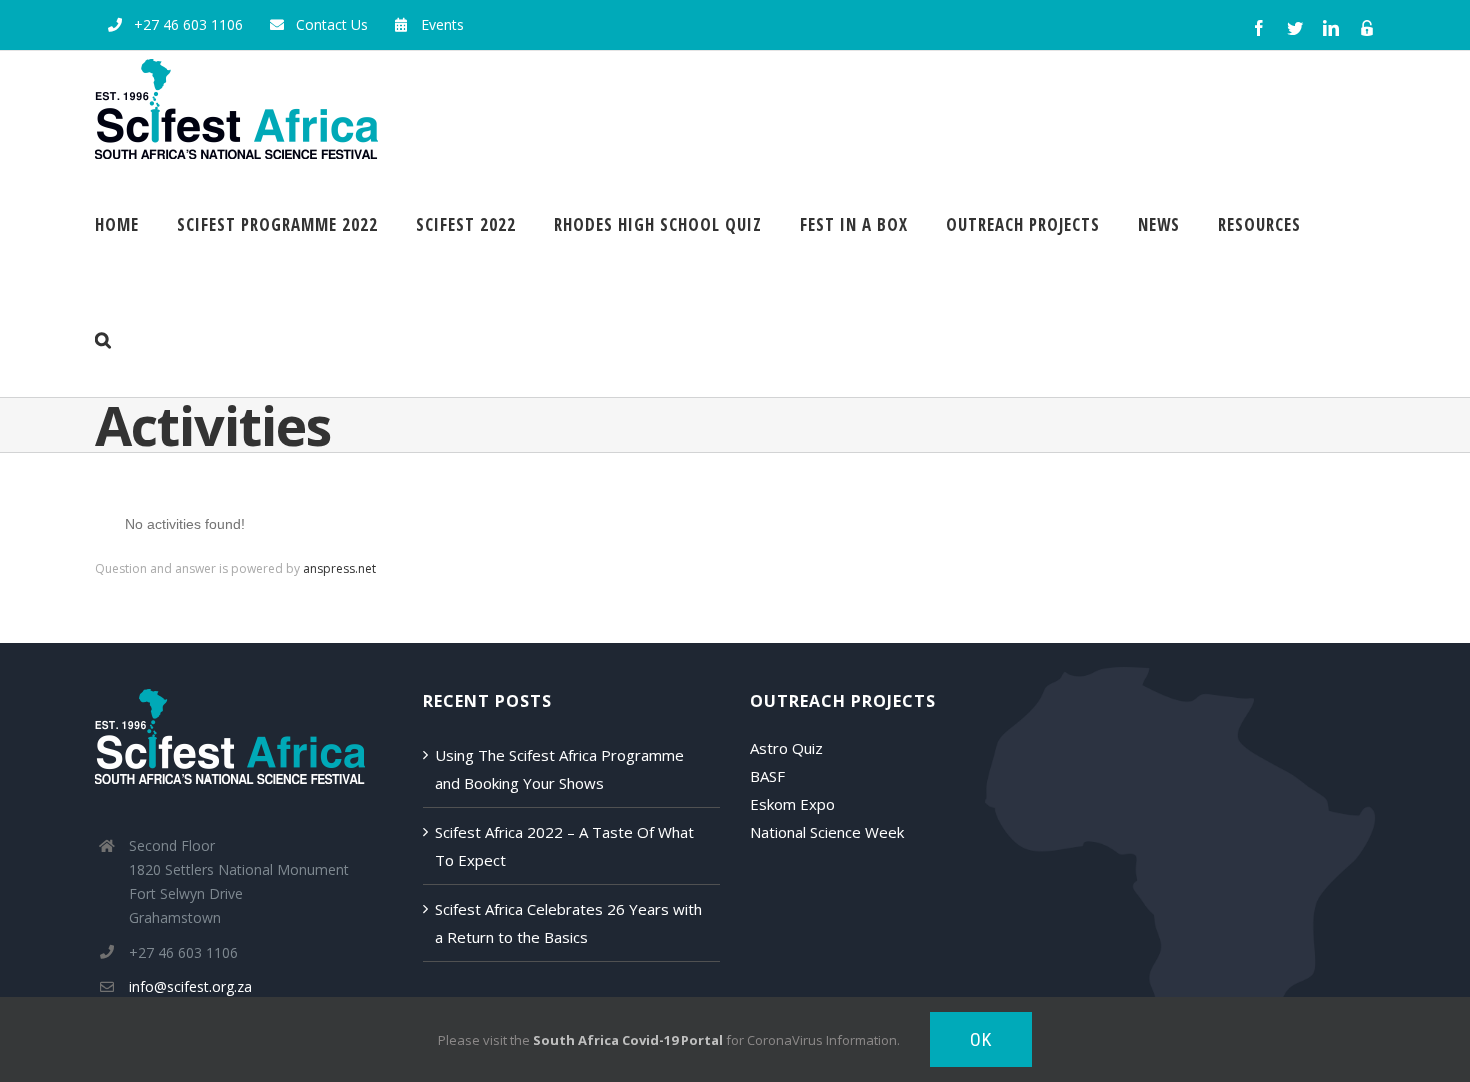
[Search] (103, 339)
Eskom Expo (792, 804)
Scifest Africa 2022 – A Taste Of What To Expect (564, 846)
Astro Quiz (786, 748)
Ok (981, 1039)
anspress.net (339, 568)
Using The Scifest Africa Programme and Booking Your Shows (559, 769)
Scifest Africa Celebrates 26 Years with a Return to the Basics (568, 923)
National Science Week (827, 832)
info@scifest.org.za (190, 986)
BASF (767, 776)
